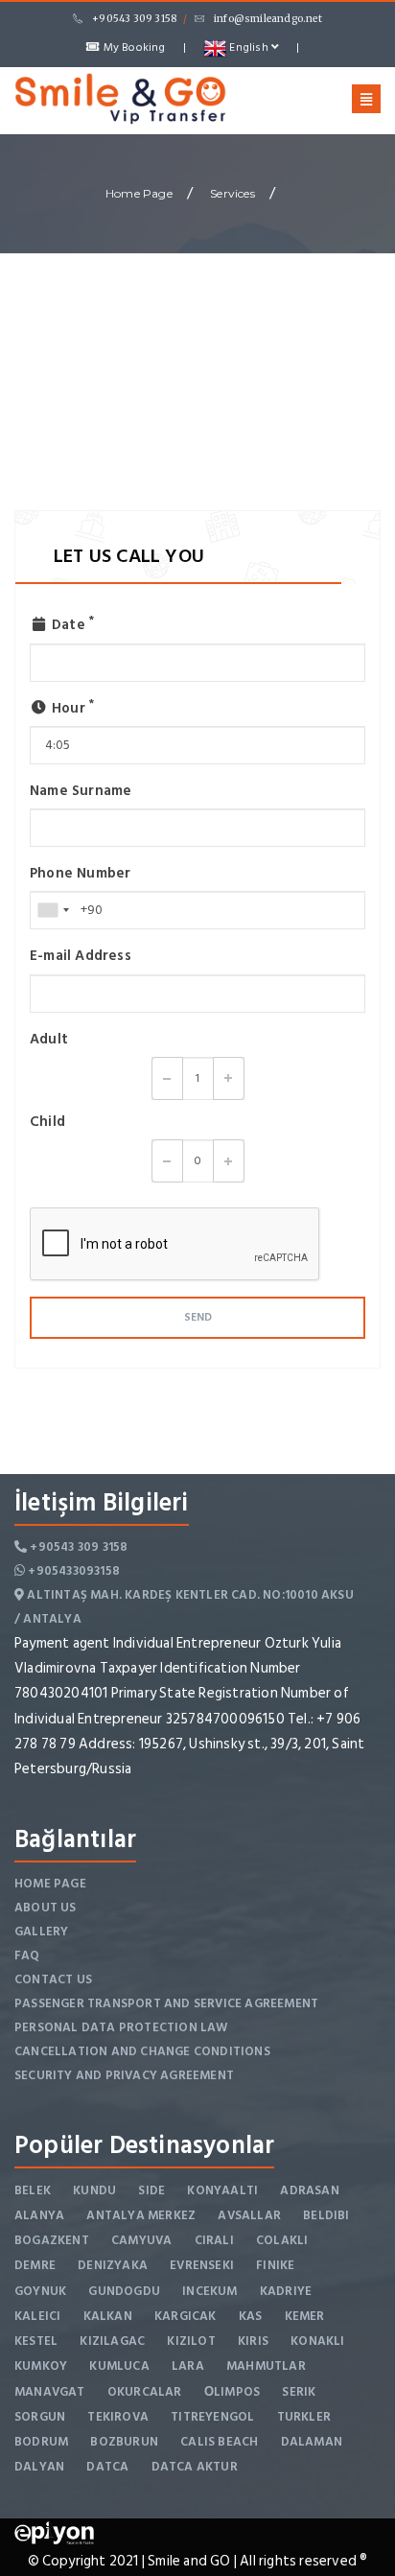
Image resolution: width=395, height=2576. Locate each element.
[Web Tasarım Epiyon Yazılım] (54, 2532)
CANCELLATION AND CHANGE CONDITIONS (142, 2051)
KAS (251, 2316)
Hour (71, 708)
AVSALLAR (249, 2215)
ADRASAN (309, 2190)
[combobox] (53, 910)
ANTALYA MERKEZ (141, 2215)
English (249, 47)
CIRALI (214, 2240)
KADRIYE (286, 2291)
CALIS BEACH (219, 2442)
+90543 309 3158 (134, 19)
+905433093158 (72, 1571)
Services (232, 193)
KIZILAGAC (112, 2341)
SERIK (299, 2392)
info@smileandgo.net (268, 19)
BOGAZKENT (52, 2240)
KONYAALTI (222, 2190)
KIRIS (253, 2341)
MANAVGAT (50, 2392)
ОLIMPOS (232, 2392)
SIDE (151, 2190)
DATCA (107, 2467)
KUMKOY (41, 2366)
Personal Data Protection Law (121, 2027)
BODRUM (41, 2442)
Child (47, 1122)
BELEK (33, 2190)
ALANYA (39, 2215)
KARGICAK (186, 2316)
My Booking (132, 47)
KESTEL (36, 2341)
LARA (188, 2366)
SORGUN (40, 2417)
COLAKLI (282, 2240)
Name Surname (81, 791)
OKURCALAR (145, 2392)
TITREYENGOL (212, 2417)
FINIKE (275, 2265)
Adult (49, 1039)
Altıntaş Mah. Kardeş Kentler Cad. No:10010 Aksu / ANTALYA (184, 1607)
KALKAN (108, 2316)
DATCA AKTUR (195, 2467)
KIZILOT (191, 2341)
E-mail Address (81, 956)
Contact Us (53, 1979)
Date (71, 625)
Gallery (41, 1932)
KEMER (305, 2316)
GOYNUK (40, 2291)
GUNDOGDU (124, 2291)
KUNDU (94, 2190)
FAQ (27, 1955)
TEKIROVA (118, 2417)
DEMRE (35, 2265)
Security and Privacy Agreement (124, 2075)
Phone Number (80, 873)
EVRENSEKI (202, 2265)
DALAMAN (312, 2442)
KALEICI (37, 2316)
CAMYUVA (141, 2240)
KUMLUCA (119, 2366)
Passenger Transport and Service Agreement (166, 2003)
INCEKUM (209, 2291)
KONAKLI (317, 2341)
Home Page (139, 193)
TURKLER (304, 2417)
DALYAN (39, 2467)
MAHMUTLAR (266, 2366)
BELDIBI (326, 2215)
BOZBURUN (124, 2442)
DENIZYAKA (113, 2265)
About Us (46, 1908)
